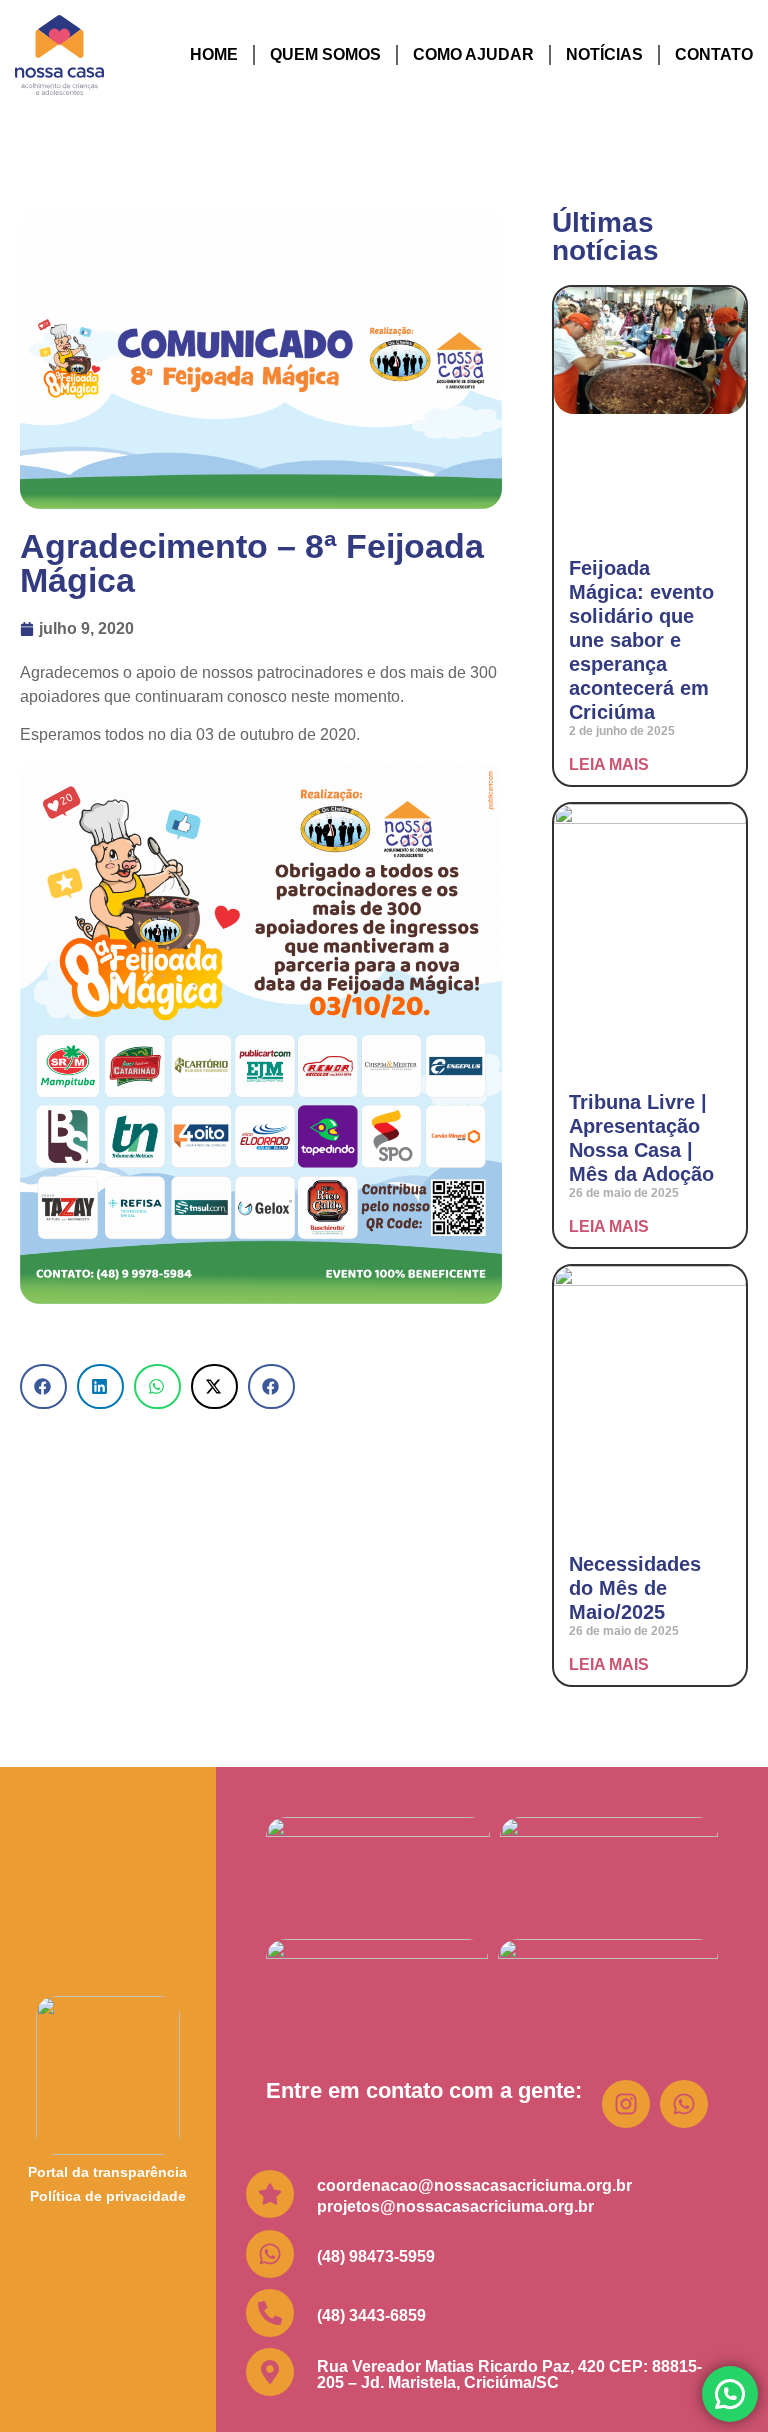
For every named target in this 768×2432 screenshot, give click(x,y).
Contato (714, 54)
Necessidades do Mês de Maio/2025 (635, 1588)
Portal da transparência (107, 2172)
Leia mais (609, 764)
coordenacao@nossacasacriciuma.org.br (474, 2185)
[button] (43, 1386)
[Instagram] (626, 2104)
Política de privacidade (108, 2196)
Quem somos (325, 54)
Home (214, 54)
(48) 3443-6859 (371, 2315)
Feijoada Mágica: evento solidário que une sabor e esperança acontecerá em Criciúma (641, 640)
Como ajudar (473, 54)
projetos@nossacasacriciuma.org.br (455, 2206)
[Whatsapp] (684, 2104)
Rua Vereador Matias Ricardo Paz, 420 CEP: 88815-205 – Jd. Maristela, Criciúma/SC (509, 2374)
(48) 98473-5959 (376, 2256)
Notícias (604, 54)
